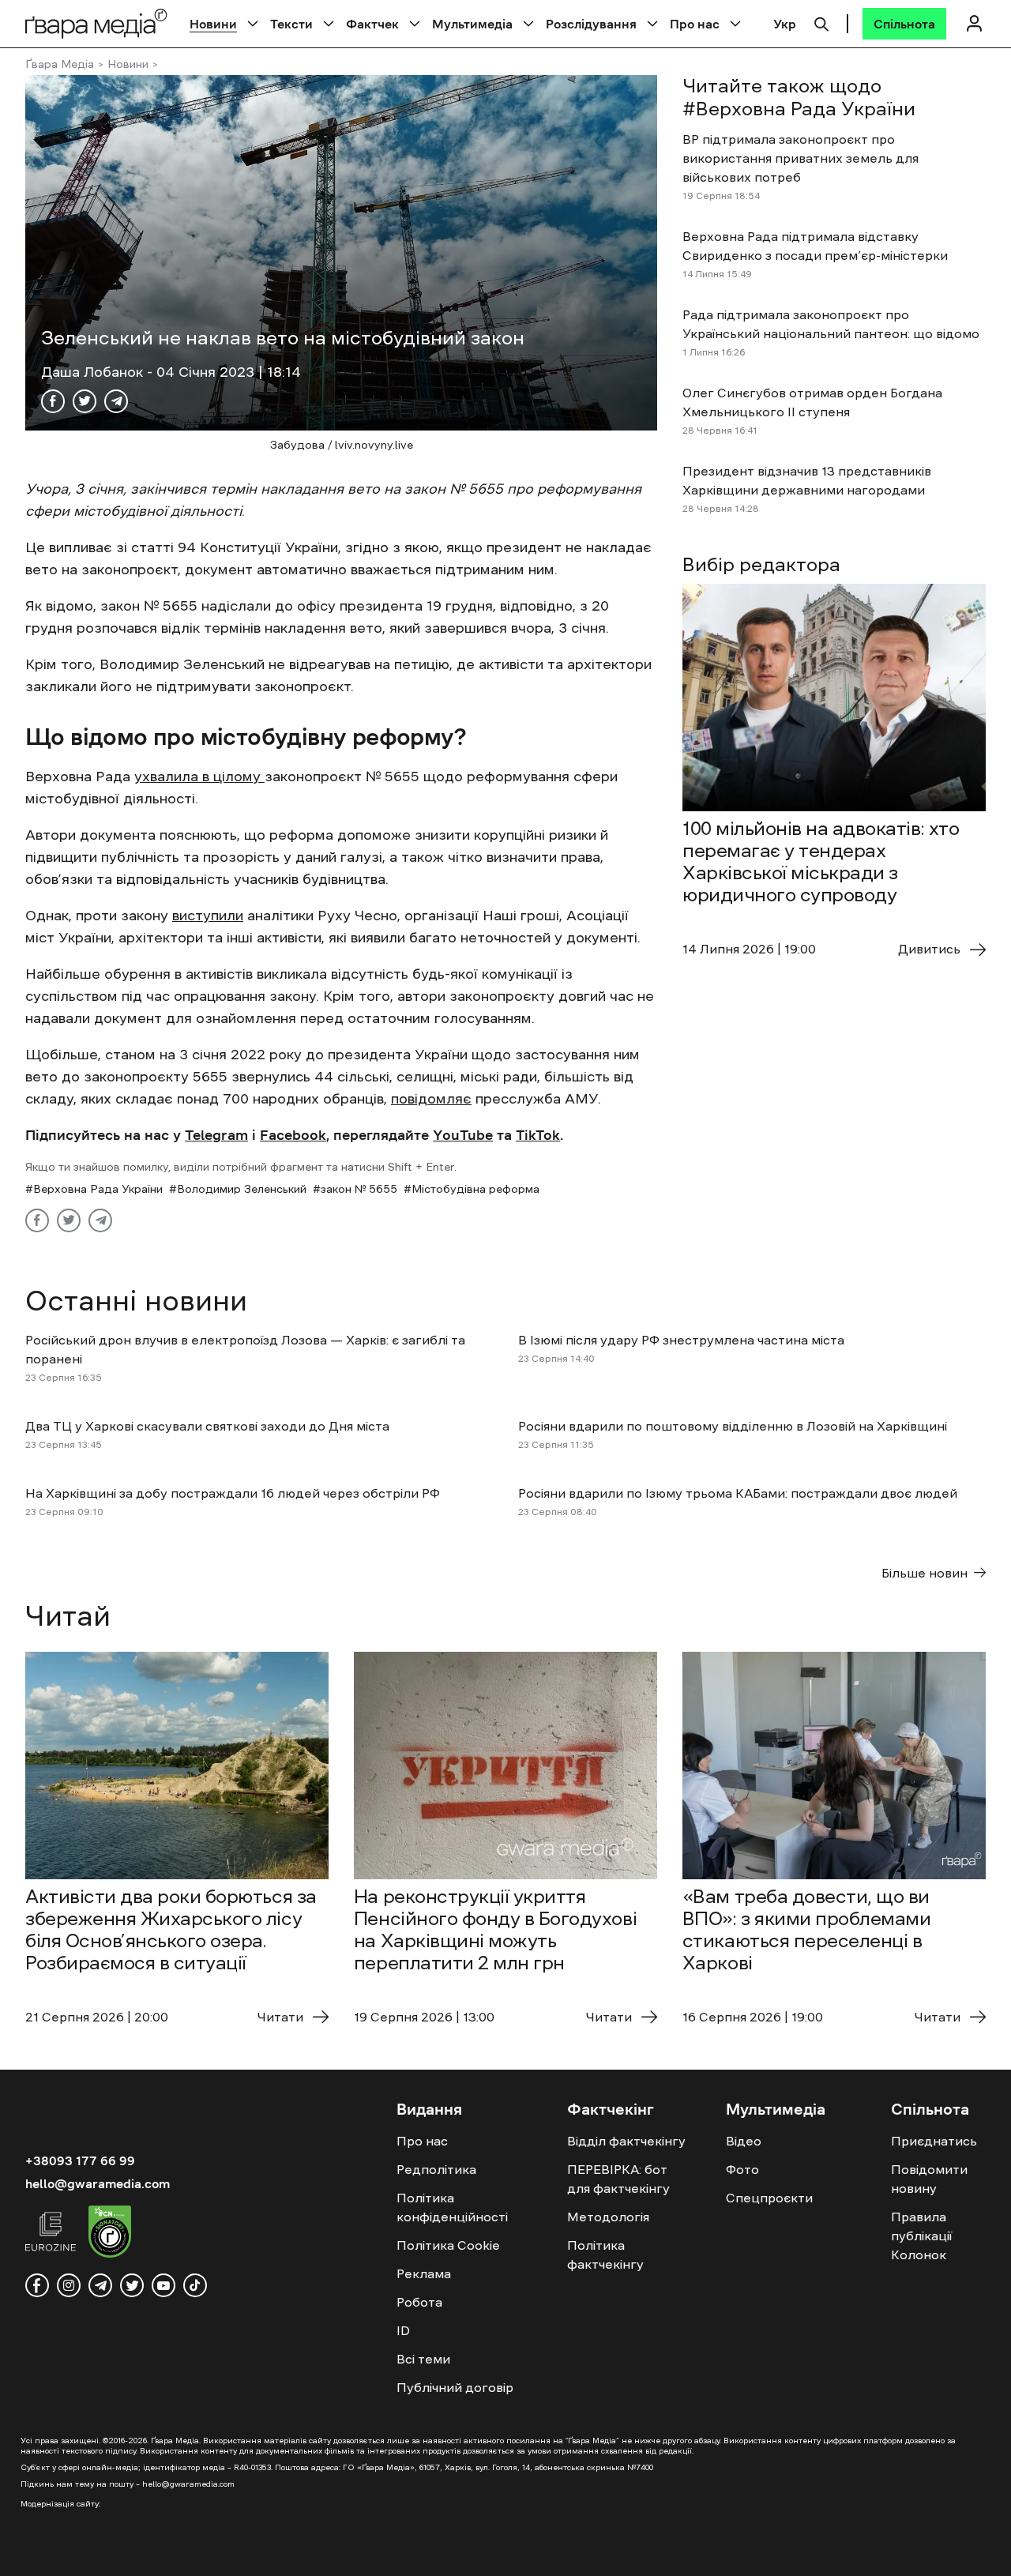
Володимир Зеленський (242, 1189)
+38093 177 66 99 (80, 2160)
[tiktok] (195, 2285)
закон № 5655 (359, 1189)
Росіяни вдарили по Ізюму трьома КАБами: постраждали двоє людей (738, 1493)
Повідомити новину (929, 2179)
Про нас (695, 24)
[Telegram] (116, 401)
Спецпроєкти (769, 2198)
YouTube (463, 1135)
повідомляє (431, 1099)
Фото (742, 2169)
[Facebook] (53, 401)
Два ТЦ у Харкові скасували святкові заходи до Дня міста (207, 1426)
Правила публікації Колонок (921, 2236)
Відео (744, 2141)
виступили (208, 916)
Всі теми (423, 2359)
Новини (213, 24)
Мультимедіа (472, 24)
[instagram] (69, 2285)
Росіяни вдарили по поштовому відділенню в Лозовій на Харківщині (733, 1426)
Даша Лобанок (94, 372)
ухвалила (166, 777)
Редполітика (436, 2169)
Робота (419, 2302)
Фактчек (372, 24)
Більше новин (925, 1573)
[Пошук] (821, 22)
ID (403, 2330)
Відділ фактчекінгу (626, 2141)
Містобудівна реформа (475, 1189)
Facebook (293, 1135)
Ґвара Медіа (60, 64)
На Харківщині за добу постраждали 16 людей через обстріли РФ (233, 1493)
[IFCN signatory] (110, 2234)
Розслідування (591, 24)
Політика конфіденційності (452, 2207)
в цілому (231, 777)
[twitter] (132, 2285)
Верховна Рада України (98, 1189)
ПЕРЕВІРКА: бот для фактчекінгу (618, 2179)
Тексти (291, 24)
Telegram (216, 1135)
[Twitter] (85, 401)
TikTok (538, 1135)
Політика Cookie (448, 2245)
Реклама (424, 2273)
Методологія (608, 2217)
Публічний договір (455, 2387)
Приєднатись (934, 2141)
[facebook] (37, 2285)
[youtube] (163, 2285)
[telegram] (100, 2285)
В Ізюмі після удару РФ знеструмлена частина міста (683, 1340)
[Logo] (96, 23)
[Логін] (974, 23)
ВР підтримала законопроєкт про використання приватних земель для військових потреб (801, 158)
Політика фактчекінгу (605, 2254)
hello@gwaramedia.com (98, 2183)
